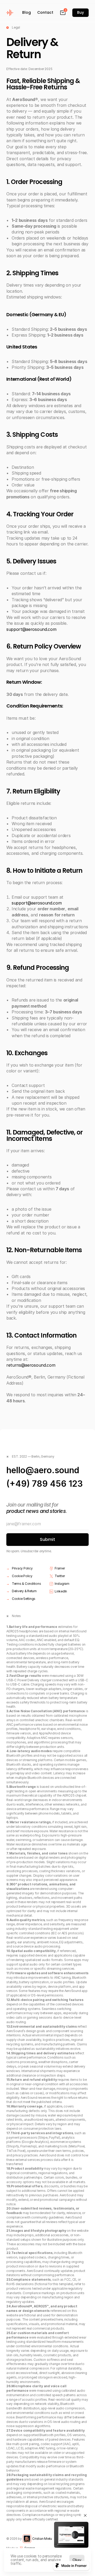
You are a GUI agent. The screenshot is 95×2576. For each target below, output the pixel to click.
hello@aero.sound (43, 1470)
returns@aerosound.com (31, 1365)
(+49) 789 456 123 (45, 1484)
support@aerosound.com (31, 629)
